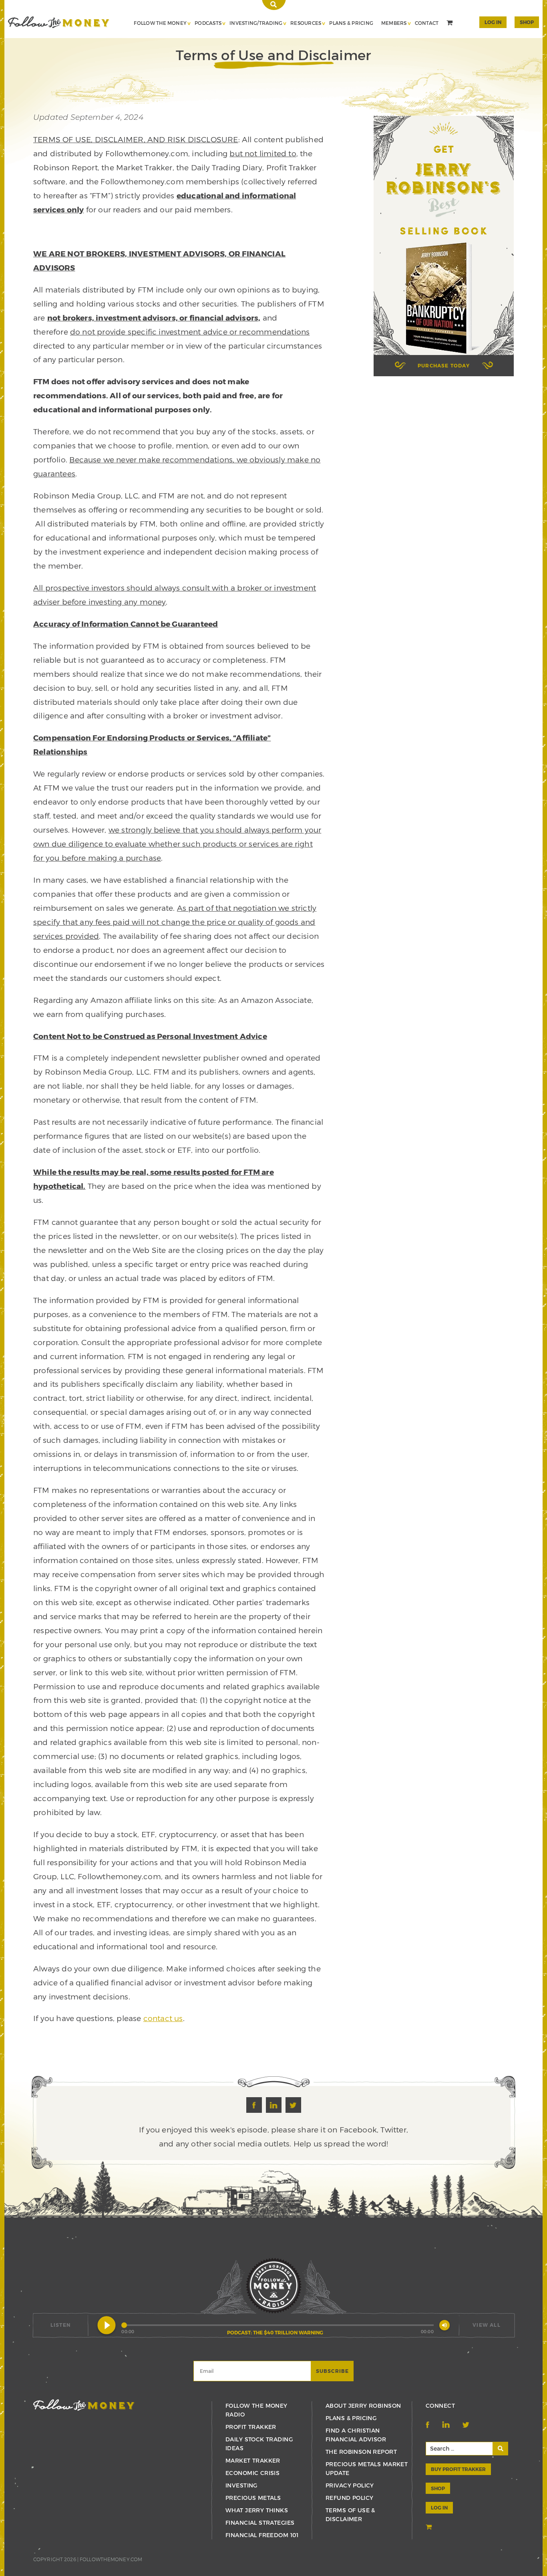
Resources (306, 23)
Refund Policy (349, 2498)
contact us (163, 2018)
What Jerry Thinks (257, 2510)
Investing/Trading (256, 23)
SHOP (527, 22)
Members (394, 23)
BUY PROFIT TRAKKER (458, 2469)
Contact (427, 23)
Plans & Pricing (351, 23)
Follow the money (84, 2405)
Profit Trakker (251, 2427)
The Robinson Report (361, 2452)
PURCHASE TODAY (444, 365)
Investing (241, 2485)
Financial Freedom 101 (262, 2535)
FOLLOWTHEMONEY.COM (111, 2559)
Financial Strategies (260, 2523)
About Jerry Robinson (363, 2406)
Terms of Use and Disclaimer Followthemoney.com (59, 22)
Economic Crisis (252, 2473)
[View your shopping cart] (450, 24)
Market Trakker (253, 2460)
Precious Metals (253, 2498)
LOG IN (439, 2507)
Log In (493, 22)
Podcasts (208, 23)
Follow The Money (160, 23)
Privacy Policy (350, 2485)
